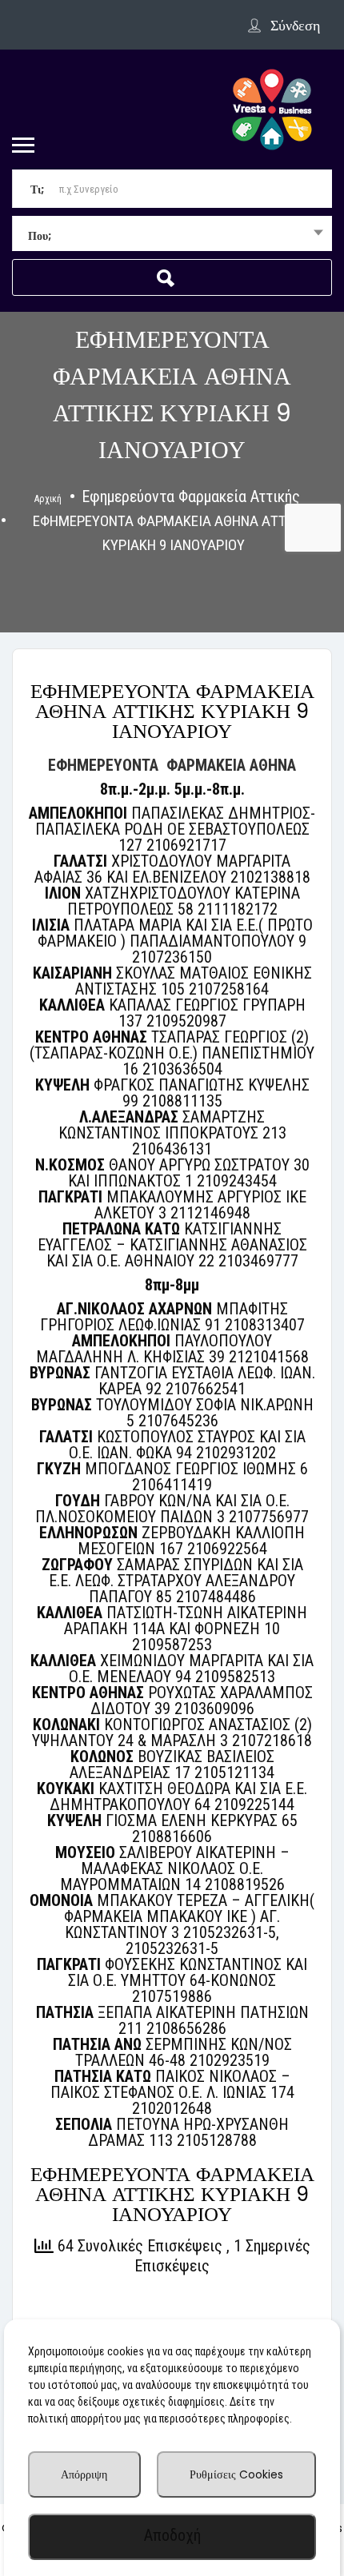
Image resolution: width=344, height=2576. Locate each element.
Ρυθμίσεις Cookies (236, 2474)
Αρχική (48, 499)
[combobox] (172, 235)
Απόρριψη (84, 2474)
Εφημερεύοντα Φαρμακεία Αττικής (191, 496)
